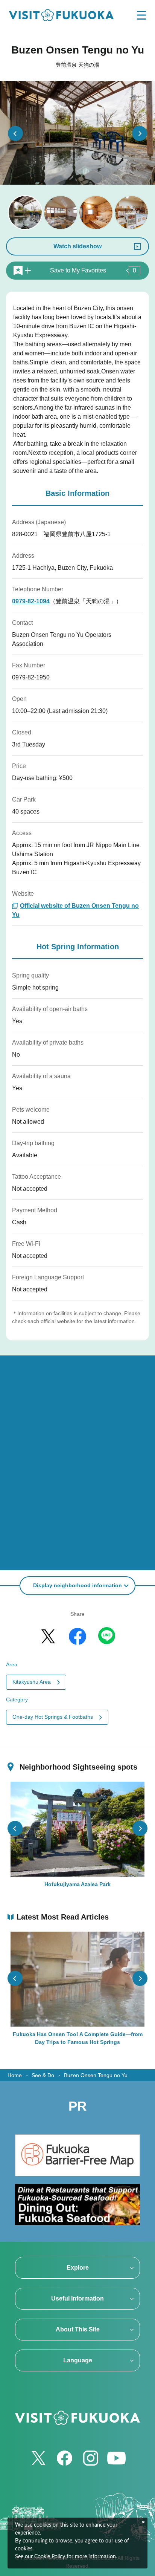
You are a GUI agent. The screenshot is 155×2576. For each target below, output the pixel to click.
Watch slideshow (77, 246)
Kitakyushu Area (32, 1682)
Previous (15, 133)
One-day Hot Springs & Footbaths (53, 1717)
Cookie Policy (50, 2557)
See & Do (43, 2075)
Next (140, 133)
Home (15, 2075)
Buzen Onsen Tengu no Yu (96, 2075)
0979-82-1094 (31, 601)
